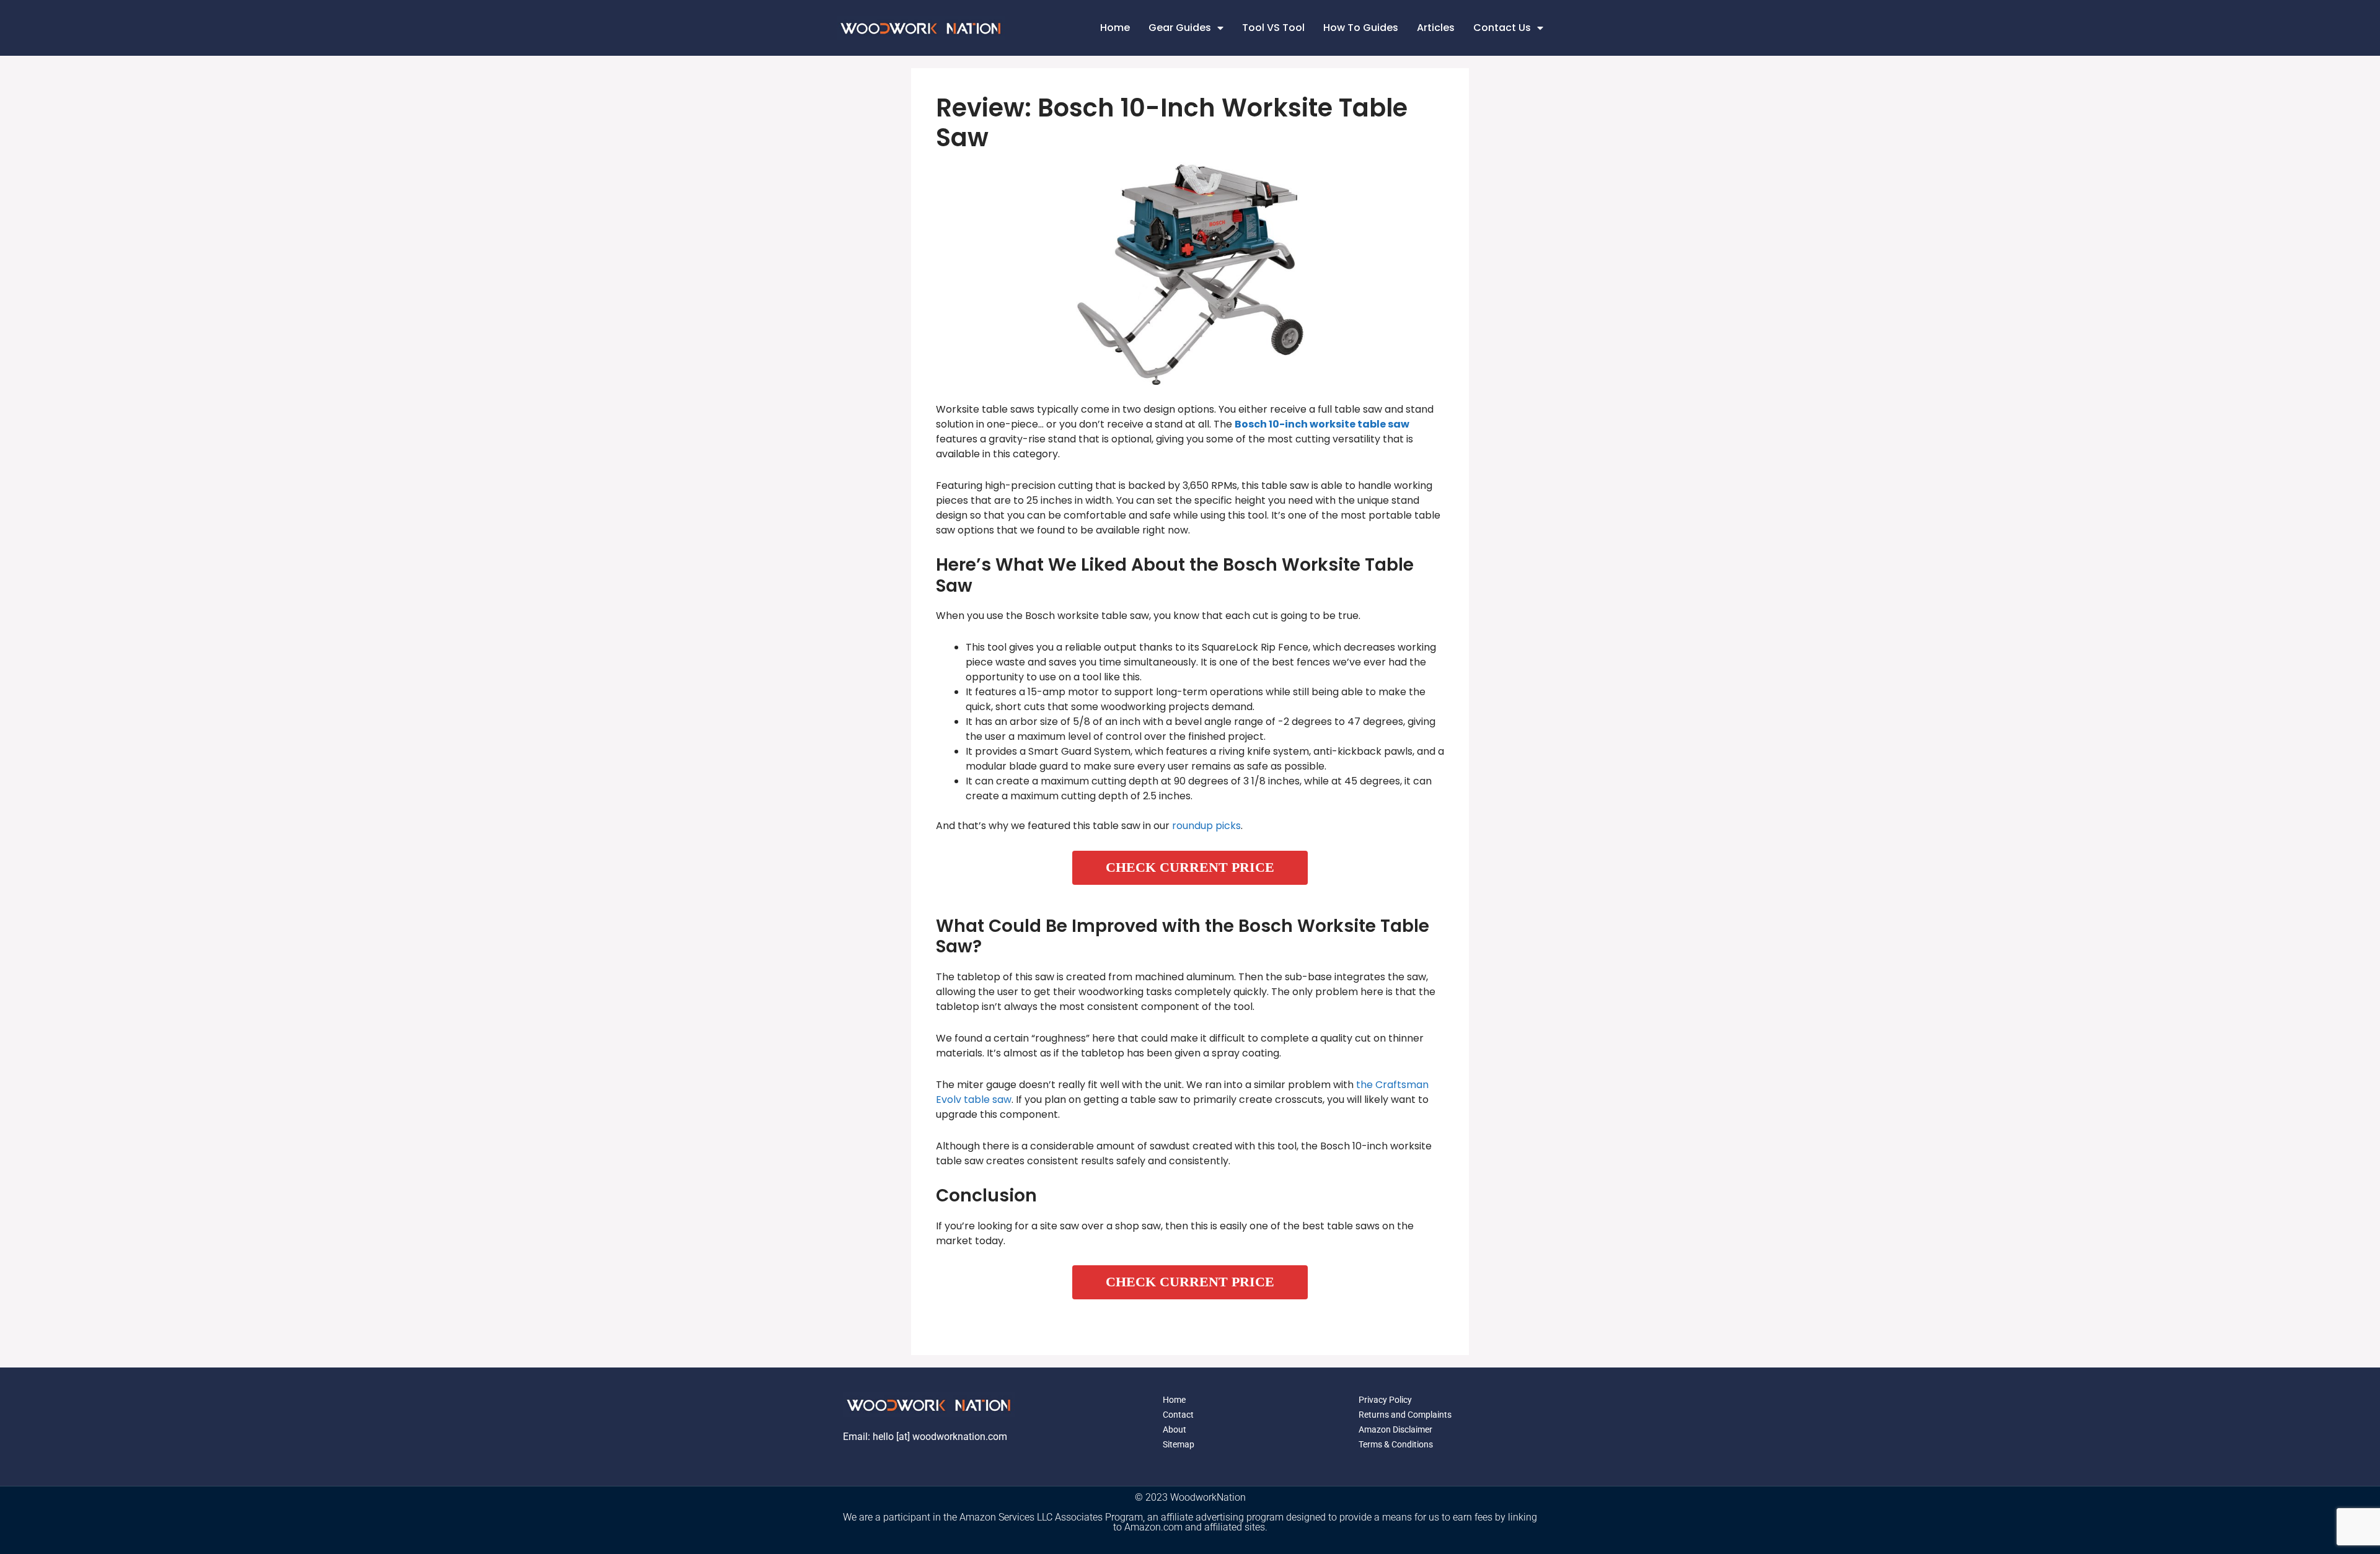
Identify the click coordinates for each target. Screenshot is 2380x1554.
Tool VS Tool (1273, 28)
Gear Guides (1180, 28)
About (1175, 1429)
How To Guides (1361, 28)
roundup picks (1206, 826)
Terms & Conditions (1396, 1444)
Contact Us (1502, 28)
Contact (1178, 1415)
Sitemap (1179, 1444)
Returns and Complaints (1405, 1415)
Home (1115, 28)
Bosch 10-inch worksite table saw (1322, 424)
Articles (1436, 28)
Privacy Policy (1385, 1400)
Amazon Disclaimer (1395, 1429)
